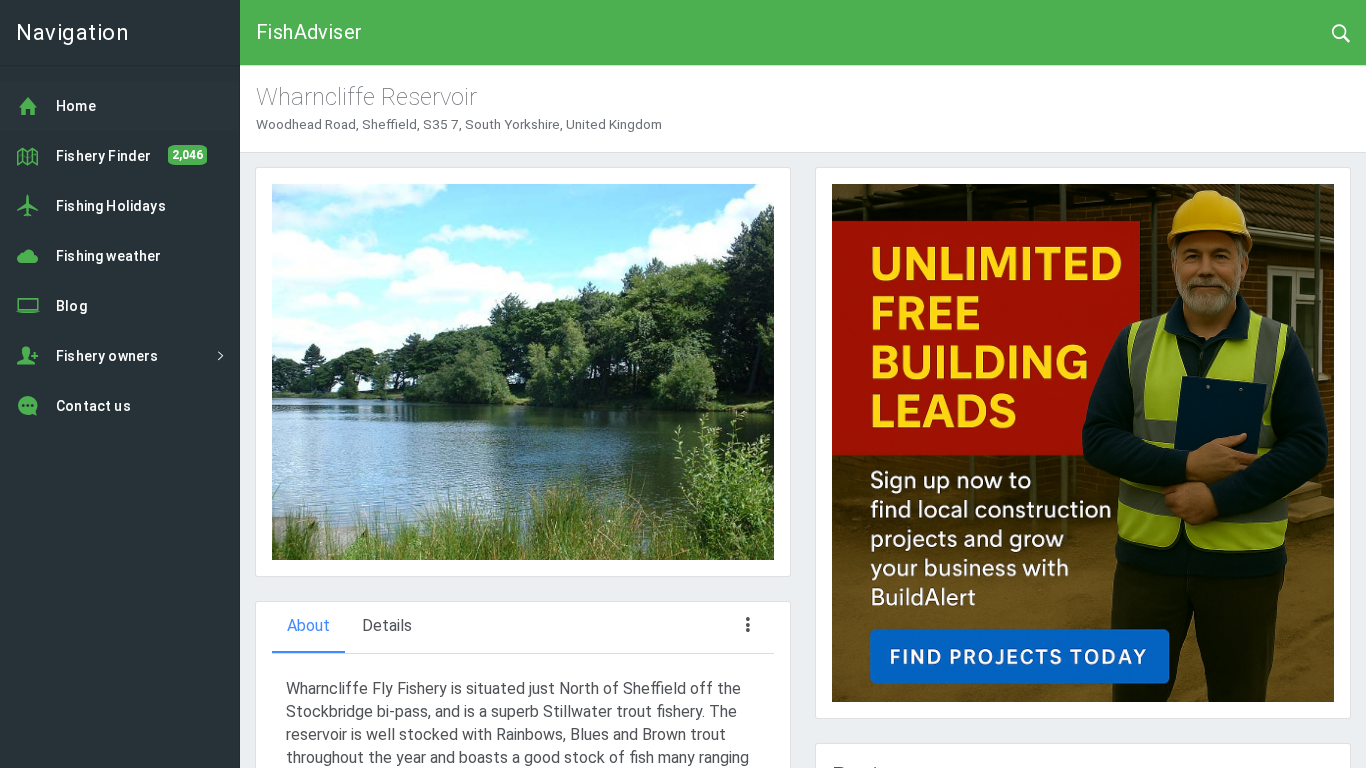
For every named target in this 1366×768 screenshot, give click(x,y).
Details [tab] (387, 625)
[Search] (1341, 32)
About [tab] (308, 625)
